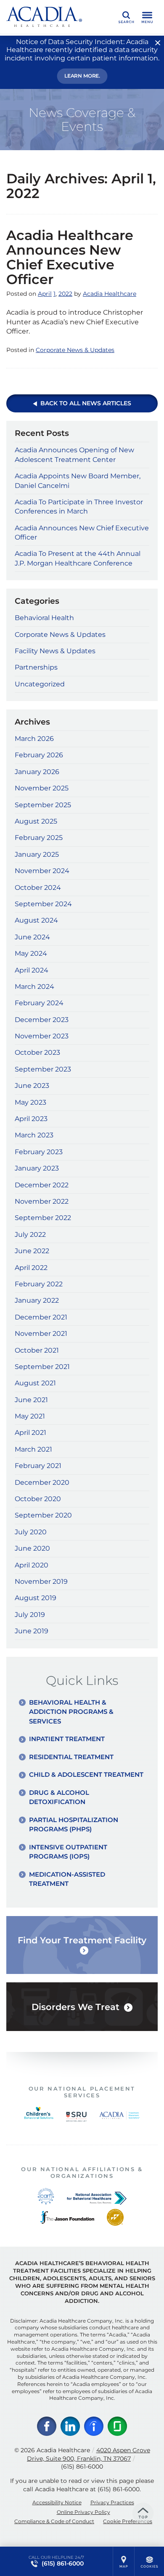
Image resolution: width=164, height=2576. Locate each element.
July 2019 (30, 1615)
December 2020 (42, 1482)
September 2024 (43, 904)
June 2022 (32, 1251)
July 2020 (31, 1532)
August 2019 (36, 1598)
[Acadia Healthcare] (44, 17)
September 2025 (43, 805)
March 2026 (34, 739)
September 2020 (43, 1515)
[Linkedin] (70, 2426)
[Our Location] (124, 2561)
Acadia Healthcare (110, 294)
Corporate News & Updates (75, 350)
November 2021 (41, 1334)
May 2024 (31, 953)
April (45, 294)
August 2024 (36, 920)
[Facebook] (47, 2426)
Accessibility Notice (57, 2502)
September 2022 (43, 1218)
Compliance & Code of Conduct (54, 2521)
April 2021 (30, 1433)
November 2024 (42, 871)
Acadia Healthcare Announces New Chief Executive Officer (70, 257)
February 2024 (39, 1003)
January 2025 (37, 854)
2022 (65, 294)
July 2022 (30, 1235)
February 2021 (38, 1466)
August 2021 (35, 1383)
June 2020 (32, 1548)
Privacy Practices (112, 2502)
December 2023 (42, 1020)
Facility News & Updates (55, 651)
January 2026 (37, 772)
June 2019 (32, 1631)
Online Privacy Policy (83, 2512)
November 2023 (42, 1036)
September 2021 (42, 1367)
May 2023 (30, 1102)
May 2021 (30, 1416)
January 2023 (37, 1168)
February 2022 (39, 1284)
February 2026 (39, 755)
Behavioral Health (44, 618)
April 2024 (32, 970)
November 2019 (41, 1581)
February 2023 (39, 1152)
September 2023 (43, 1069)
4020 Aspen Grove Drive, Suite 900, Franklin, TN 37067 (89, 2454)
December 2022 (42, 1185)
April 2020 (32, 1565)
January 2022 (37, 1300)
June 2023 (32, 1086)
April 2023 (31, 1119)
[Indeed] (94, 2426)
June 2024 (32, 937)
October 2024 (38, 888)
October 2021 (37, 1350)
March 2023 (34, 1135)
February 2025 (39, 838)
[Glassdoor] (117, 2426)
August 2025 (36, 821)
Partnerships (36, 667)
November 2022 (42, 1201)
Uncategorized (40, 684)
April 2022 (31, 1268)
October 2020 (38, 1499)
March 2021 (33, 1449)
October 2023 (37, 1052)
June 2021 (31, 1400)
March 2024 (34, 987)
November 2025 (42, 788)
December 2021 (41, 1317)
